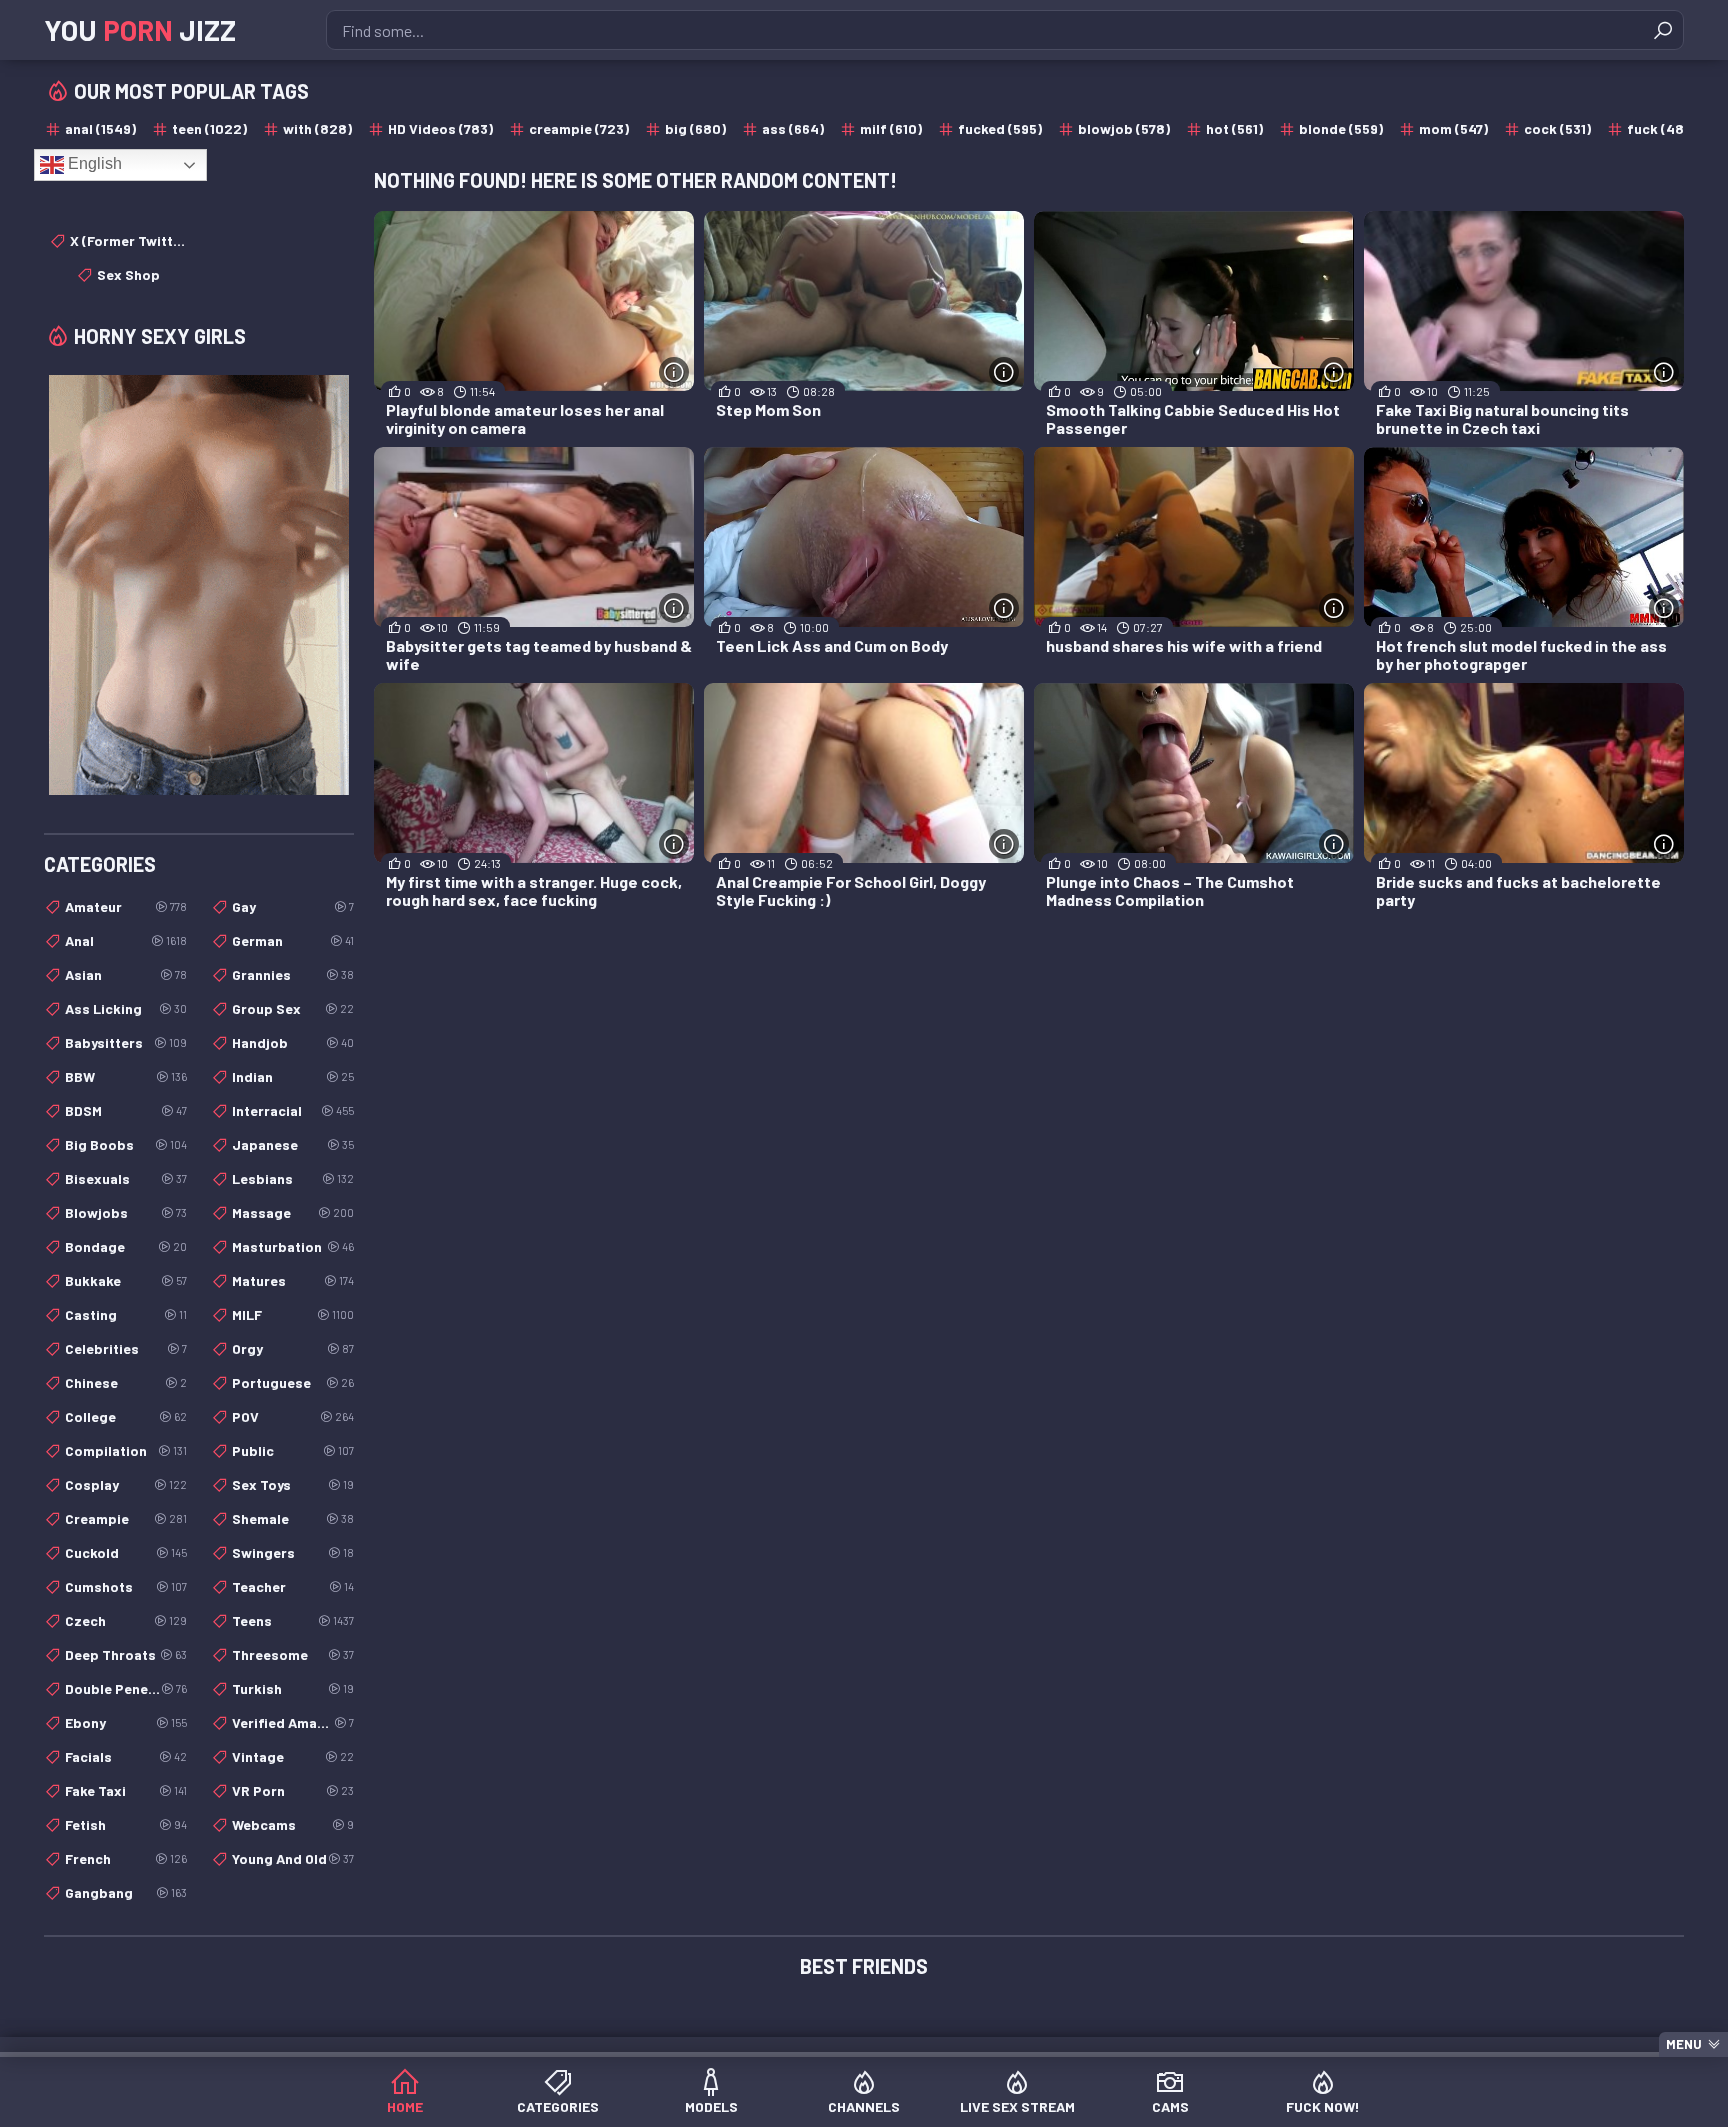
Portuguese (293, 1382)
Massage (293, 1212)
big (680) (695, 128)
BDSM (126, 1110)
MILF (293, 1314)
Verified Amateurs (293, 1722)
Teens (293, 1620)
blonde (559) (1341, 128)
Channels (864, 2106)
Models (711, 2106)
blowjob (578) (1124, 128)
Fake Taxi (126, 1790)
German (293, 940)
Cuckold (126, 1552)
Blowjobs (126, 1212)
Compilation (126, 1450)
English (93, 163)
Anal (126, 940)
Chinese (126, 1382)
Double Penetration (126, 1688)
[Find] (1663, 30)
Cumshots (126, 1586)
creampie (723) (579, 128)
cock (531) (1557, 128)
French (126, 1858)
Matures (293, 1280)
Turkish (293, 1688)
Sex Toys (293, 1484)
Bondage (126, 1246)
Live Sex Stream (1017, 2106)
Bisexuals (126, 1178)
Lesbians (293, 1178)
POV (293, 1416)
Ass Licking (126, 1008)
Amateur (126, 906)
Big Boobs (126, 1144)
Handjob (293, 1042)
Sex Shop (128, 274)
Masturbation (293, 1246)
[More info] (674, 372)
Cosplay (126, 1484)
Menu (1684, 2044)
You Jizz (140, 30)
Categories (558, 2106)
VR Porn (293, 1790)
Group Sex (293, 1008)
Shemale (293, 1518)
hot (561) (1234, 128)
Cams (1170, 2106)
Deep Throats (126, 1654)
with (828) (317, 128)
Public (293, 1450)
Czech (126, 1620)
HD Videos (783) (440, 128)
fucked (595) (1000, 128)
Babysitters (126, 1042)
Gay (293, 906)
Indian (293, 1076)
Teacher (293, 1586)
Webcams (293, 1824)
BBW (126, 1076)
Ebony (126, 1722)
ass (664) (793, 128)
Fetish (126, 1824)
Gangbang (126, 1892)
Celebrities (126, 1348)
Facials (126, 1756)
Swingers (293, 1552)
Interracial (293, 1110)
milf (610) (891, 128)
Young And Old (293, 1858)
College (126, 1416)
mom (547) (1453, 128)
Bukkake (126, 1280)
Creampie (126, 1518)
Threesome (293, 1654)
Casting (126, 1314)
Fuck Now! (1323, 2106)
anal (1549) (100, 128)
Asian (126, 974)
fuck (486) (1662, 128)
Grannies (293, 974)
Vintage (293, 1756)
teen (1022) (209, 128)
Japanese (293, 1144)
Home (405, 2106)
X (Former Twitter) (128, 240)
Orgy (293, 1348)
